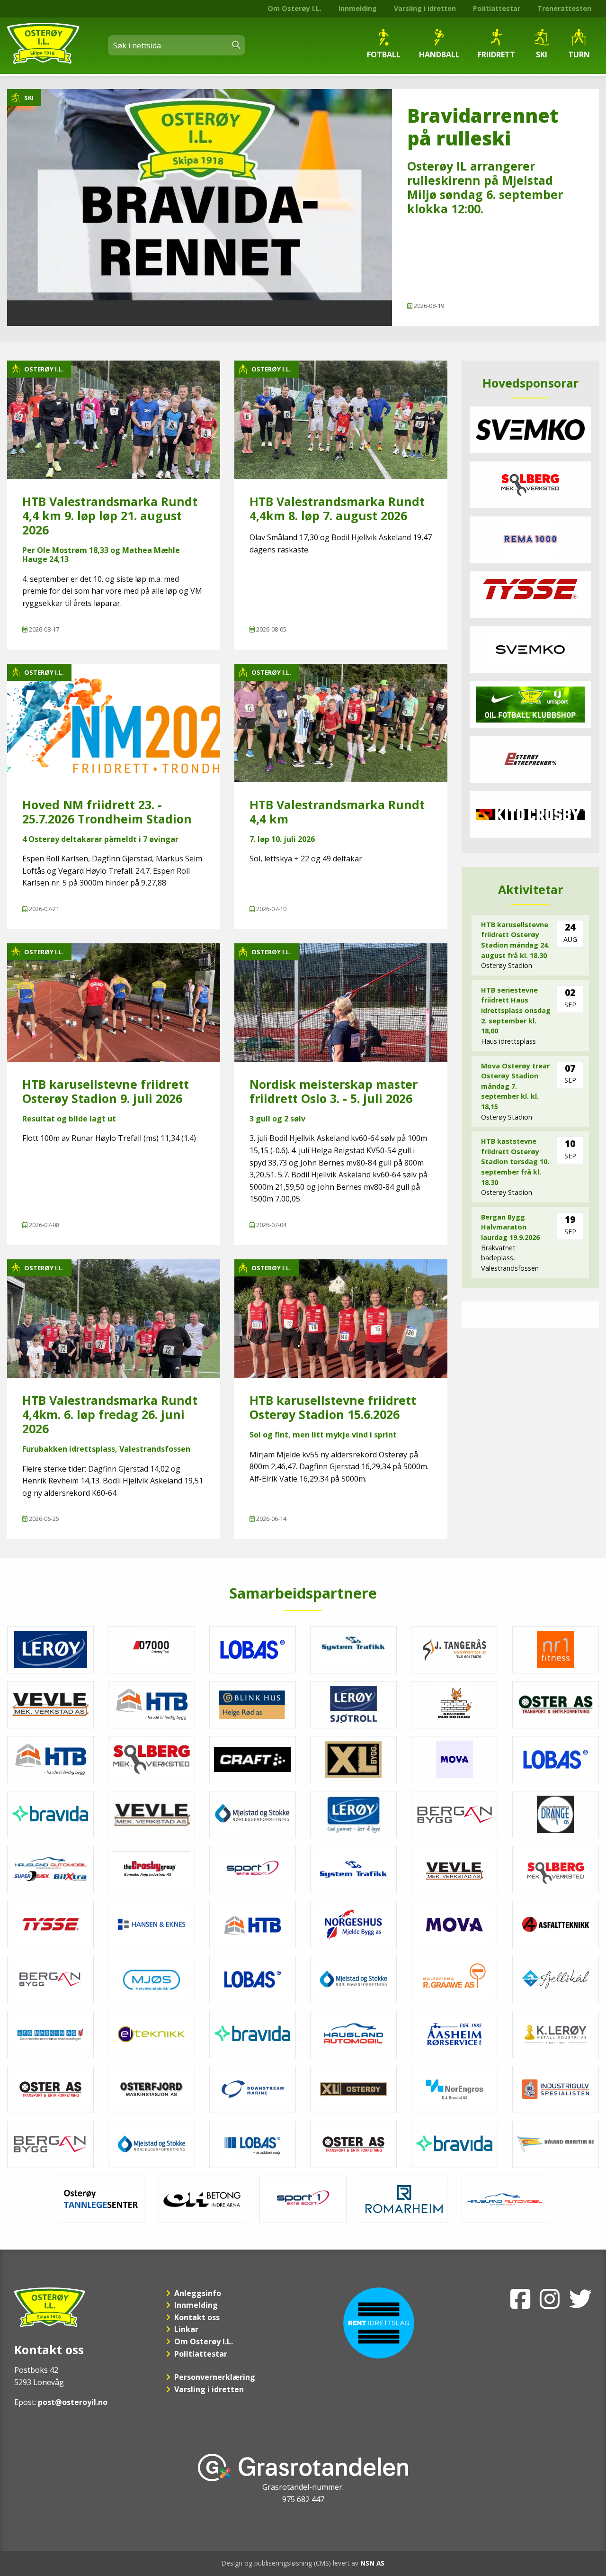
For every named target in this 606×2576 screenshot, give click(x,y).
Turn (579, 54)
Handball (439, 54)
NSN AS (372, 2563)
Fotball (384, 54)
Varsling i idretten (425, 8)
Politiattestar (497, 8)
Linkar (186, 2329)
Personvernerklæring (215, 2377)
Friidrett (496, 54)
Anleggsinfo (198, 2293)
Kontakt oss (197, 2317)
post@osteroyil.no (73, 2402)
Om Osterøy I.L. (294, 8)
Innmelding (358, 8)
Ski (542, 54)
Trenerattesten (564, 8)
